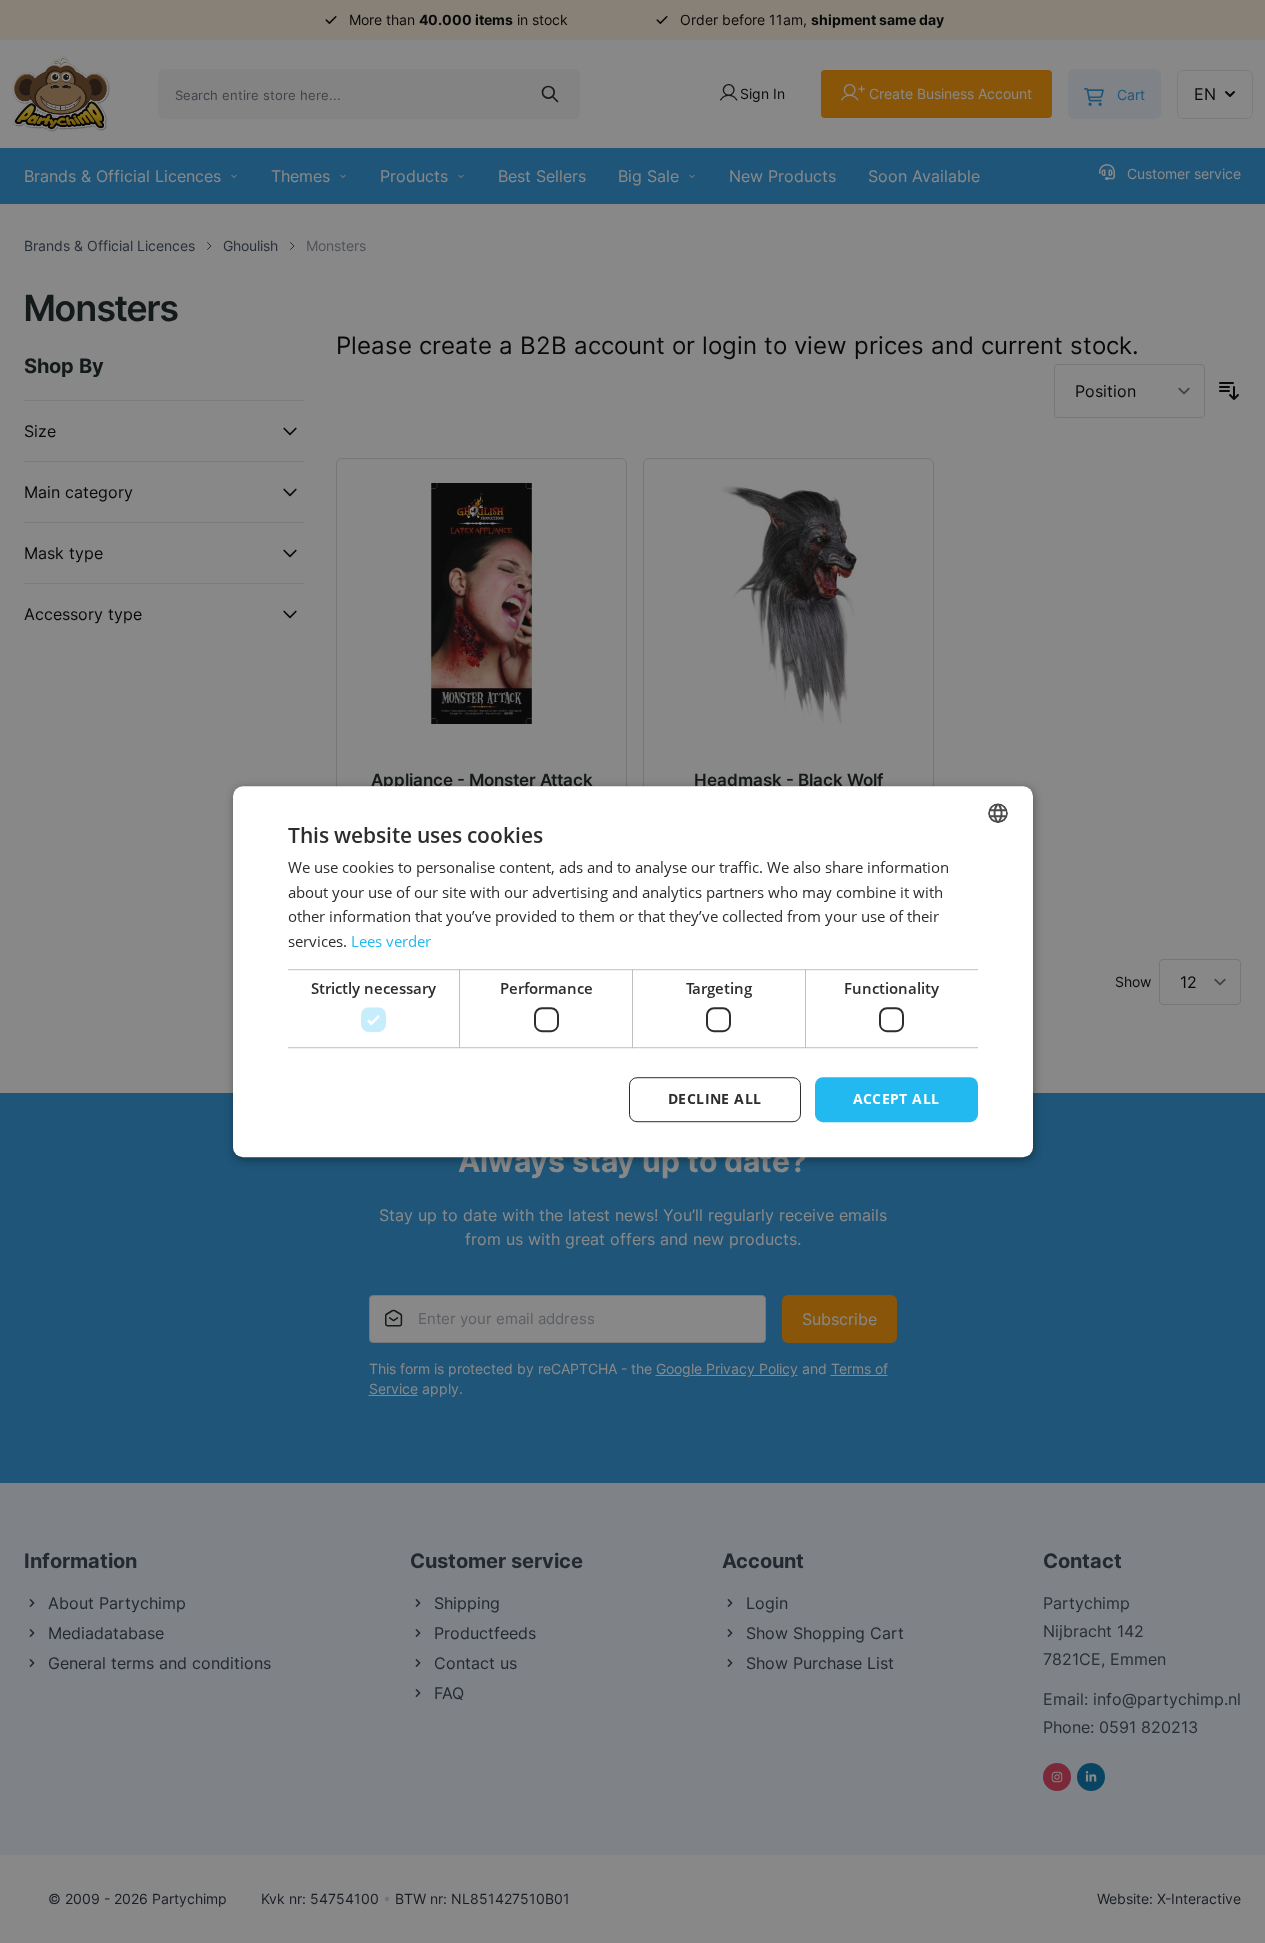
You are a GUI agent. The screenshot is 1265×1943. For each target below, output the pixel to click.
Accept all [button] (896, 1099)
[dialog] (632, 971)
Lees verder (391, 941)
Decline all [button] (714, 1099)
